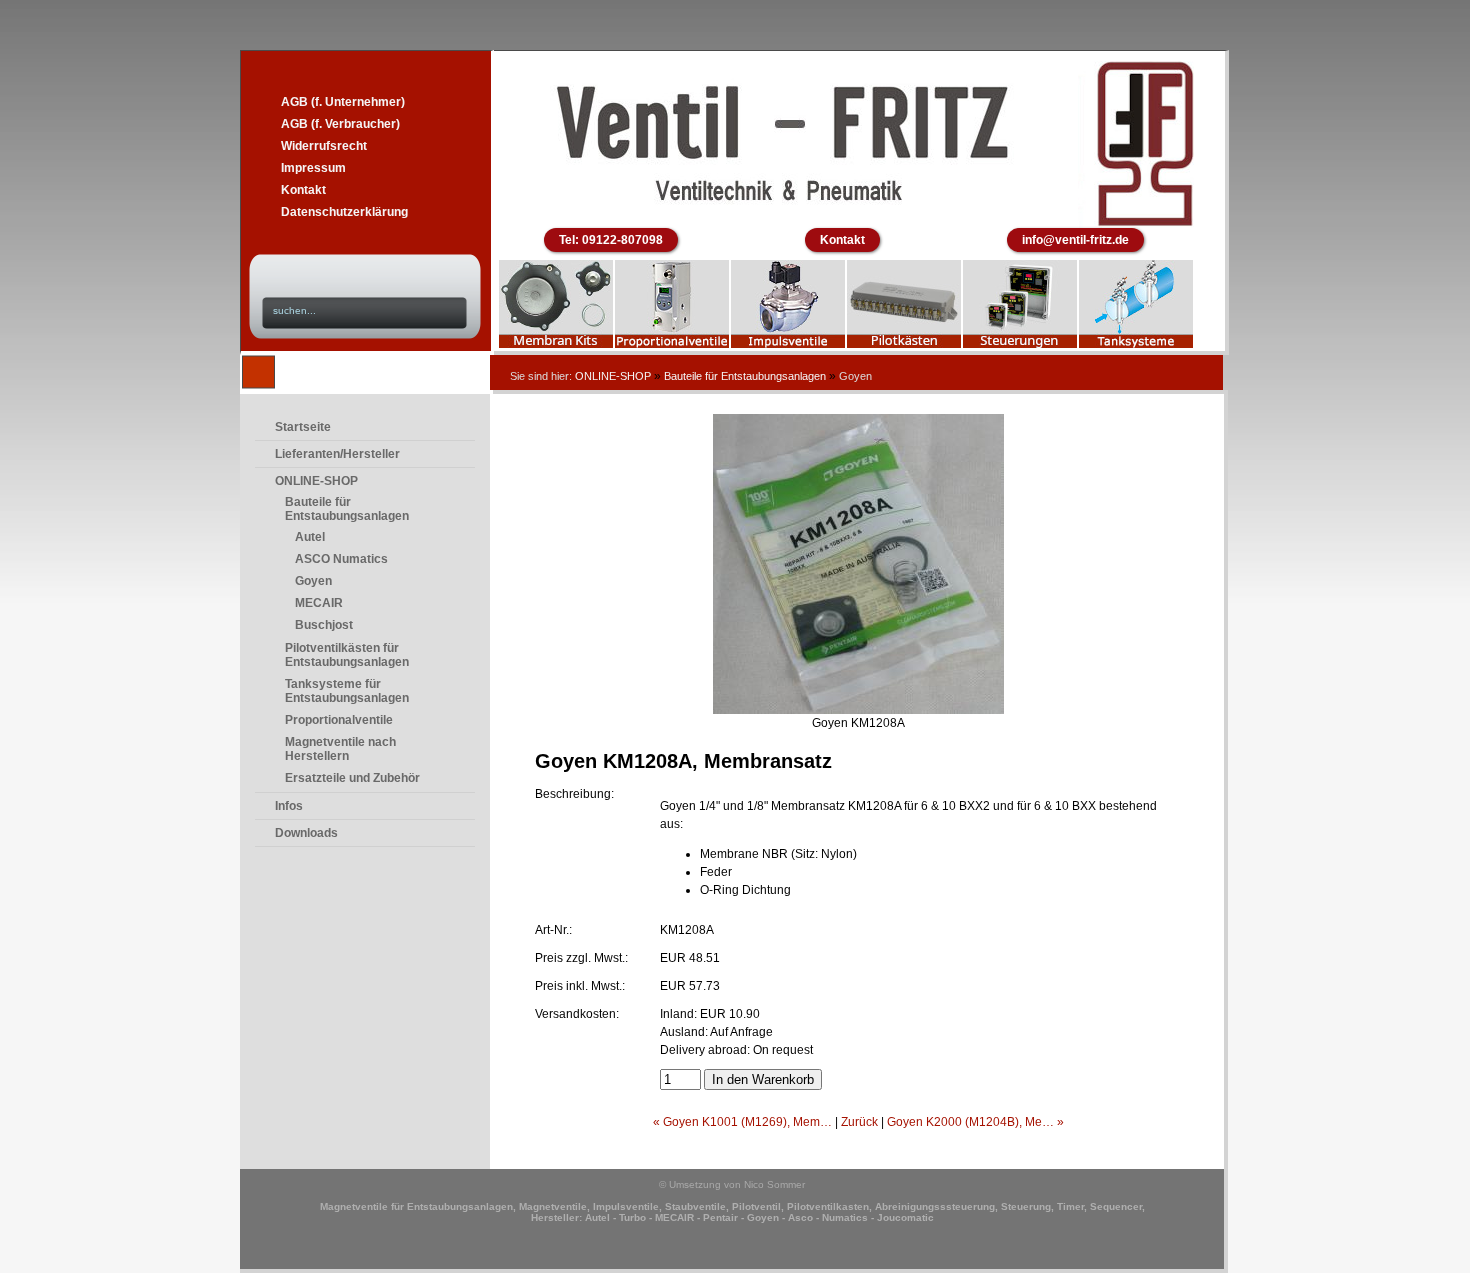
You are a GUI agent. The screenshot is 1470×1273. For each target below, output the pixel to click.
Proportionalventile (339, 720)
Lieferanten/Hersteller (337, 454)
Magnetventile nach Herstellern (340, 749)
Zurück (859, 1122)
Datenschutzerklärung (344, 212)
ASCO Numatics (341, 559)
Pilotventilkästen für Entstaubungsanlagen (347, 655)
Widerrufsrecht (324, 146)
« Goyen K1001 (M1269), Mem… (742, 1122)
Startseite (303, 427)
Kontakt (303, 190)
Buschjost (324, 625)
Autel (310, 537)
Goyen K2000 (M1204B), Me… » (975, 1122)
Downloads (306, 833)
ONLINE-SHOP (613, 376)
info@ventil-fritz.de (1075, 240)
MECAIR (319, 603)
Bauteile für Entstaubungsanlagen (745, 376)
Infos (289, 806)
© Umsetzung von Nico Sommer (732, 1184)
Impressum (313, 168)
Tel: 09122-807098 (611, 240)
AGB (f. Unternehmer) (343, 102)
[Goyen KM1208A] (858, 710)
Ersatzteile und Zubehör (352, 778)
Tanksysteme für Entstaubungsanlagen (347, 691)
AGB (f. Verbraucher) (340, 124)
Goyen (313, 581)
